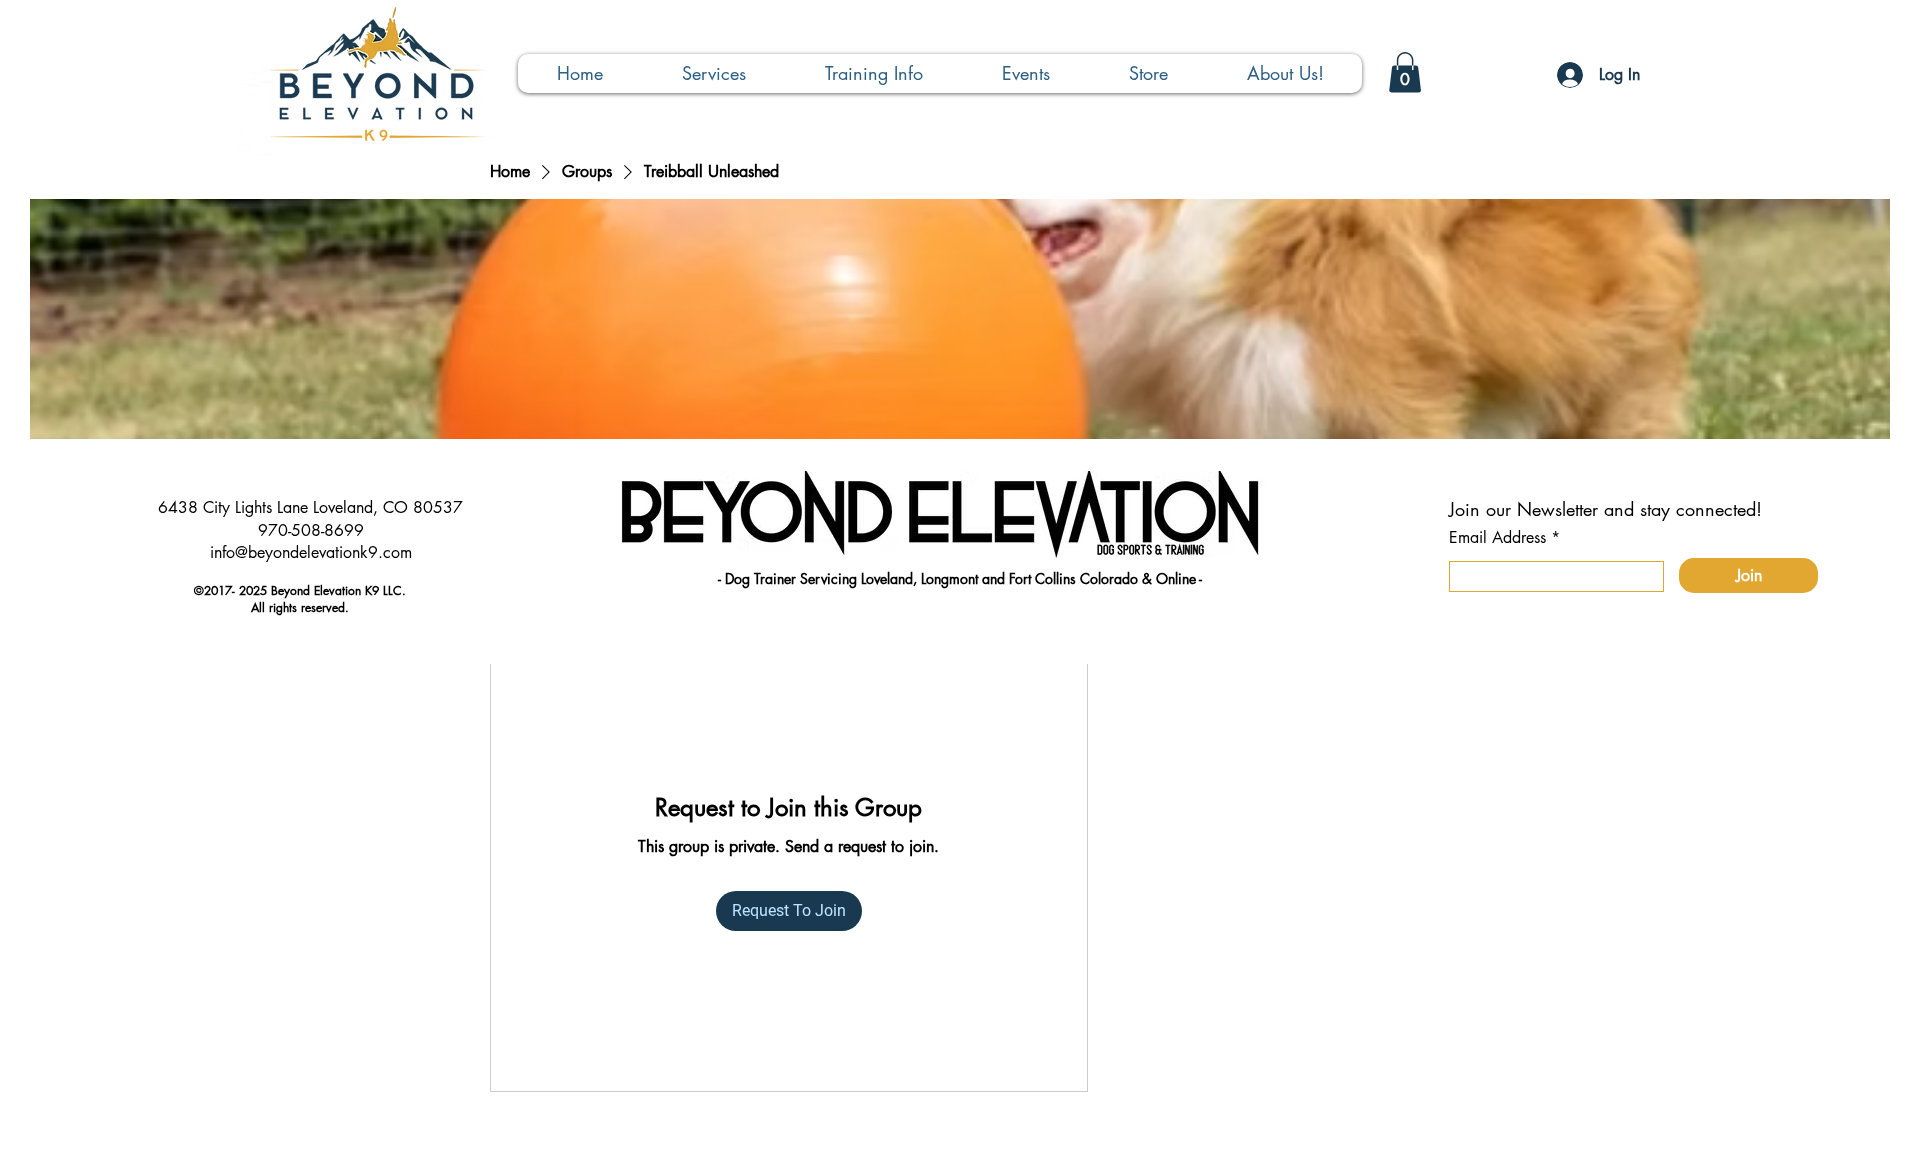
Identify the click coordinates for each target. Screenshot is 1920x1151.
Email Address (1497, 538)
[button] (713, 73)
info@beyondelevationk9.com (311, 552)
